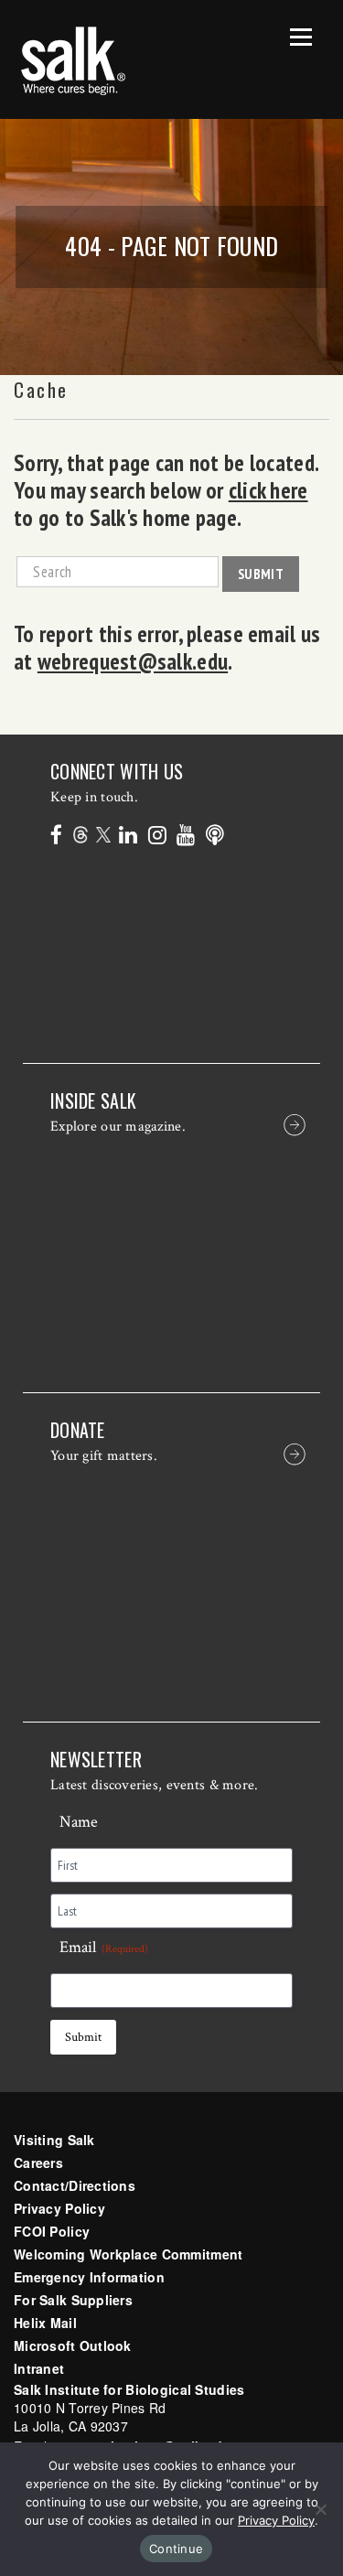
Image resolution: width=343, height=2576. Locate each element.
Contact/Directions (75, 2185)
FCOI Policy (52, 2231)
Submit (261, 574)
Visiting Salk (54, 2140)
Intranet (39, 2368)
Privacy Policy (59, 2208)
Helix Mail (45, 2323)
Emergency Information (89, 2277)
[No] (320, 2509)
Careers (38, 2163)
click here (268, 490)
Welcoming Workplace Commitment (128, 2254)
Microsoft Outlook (73, 2345)
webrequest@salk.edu (133, 661)
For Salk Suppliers (73, 2300)
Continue (176, 2549)
